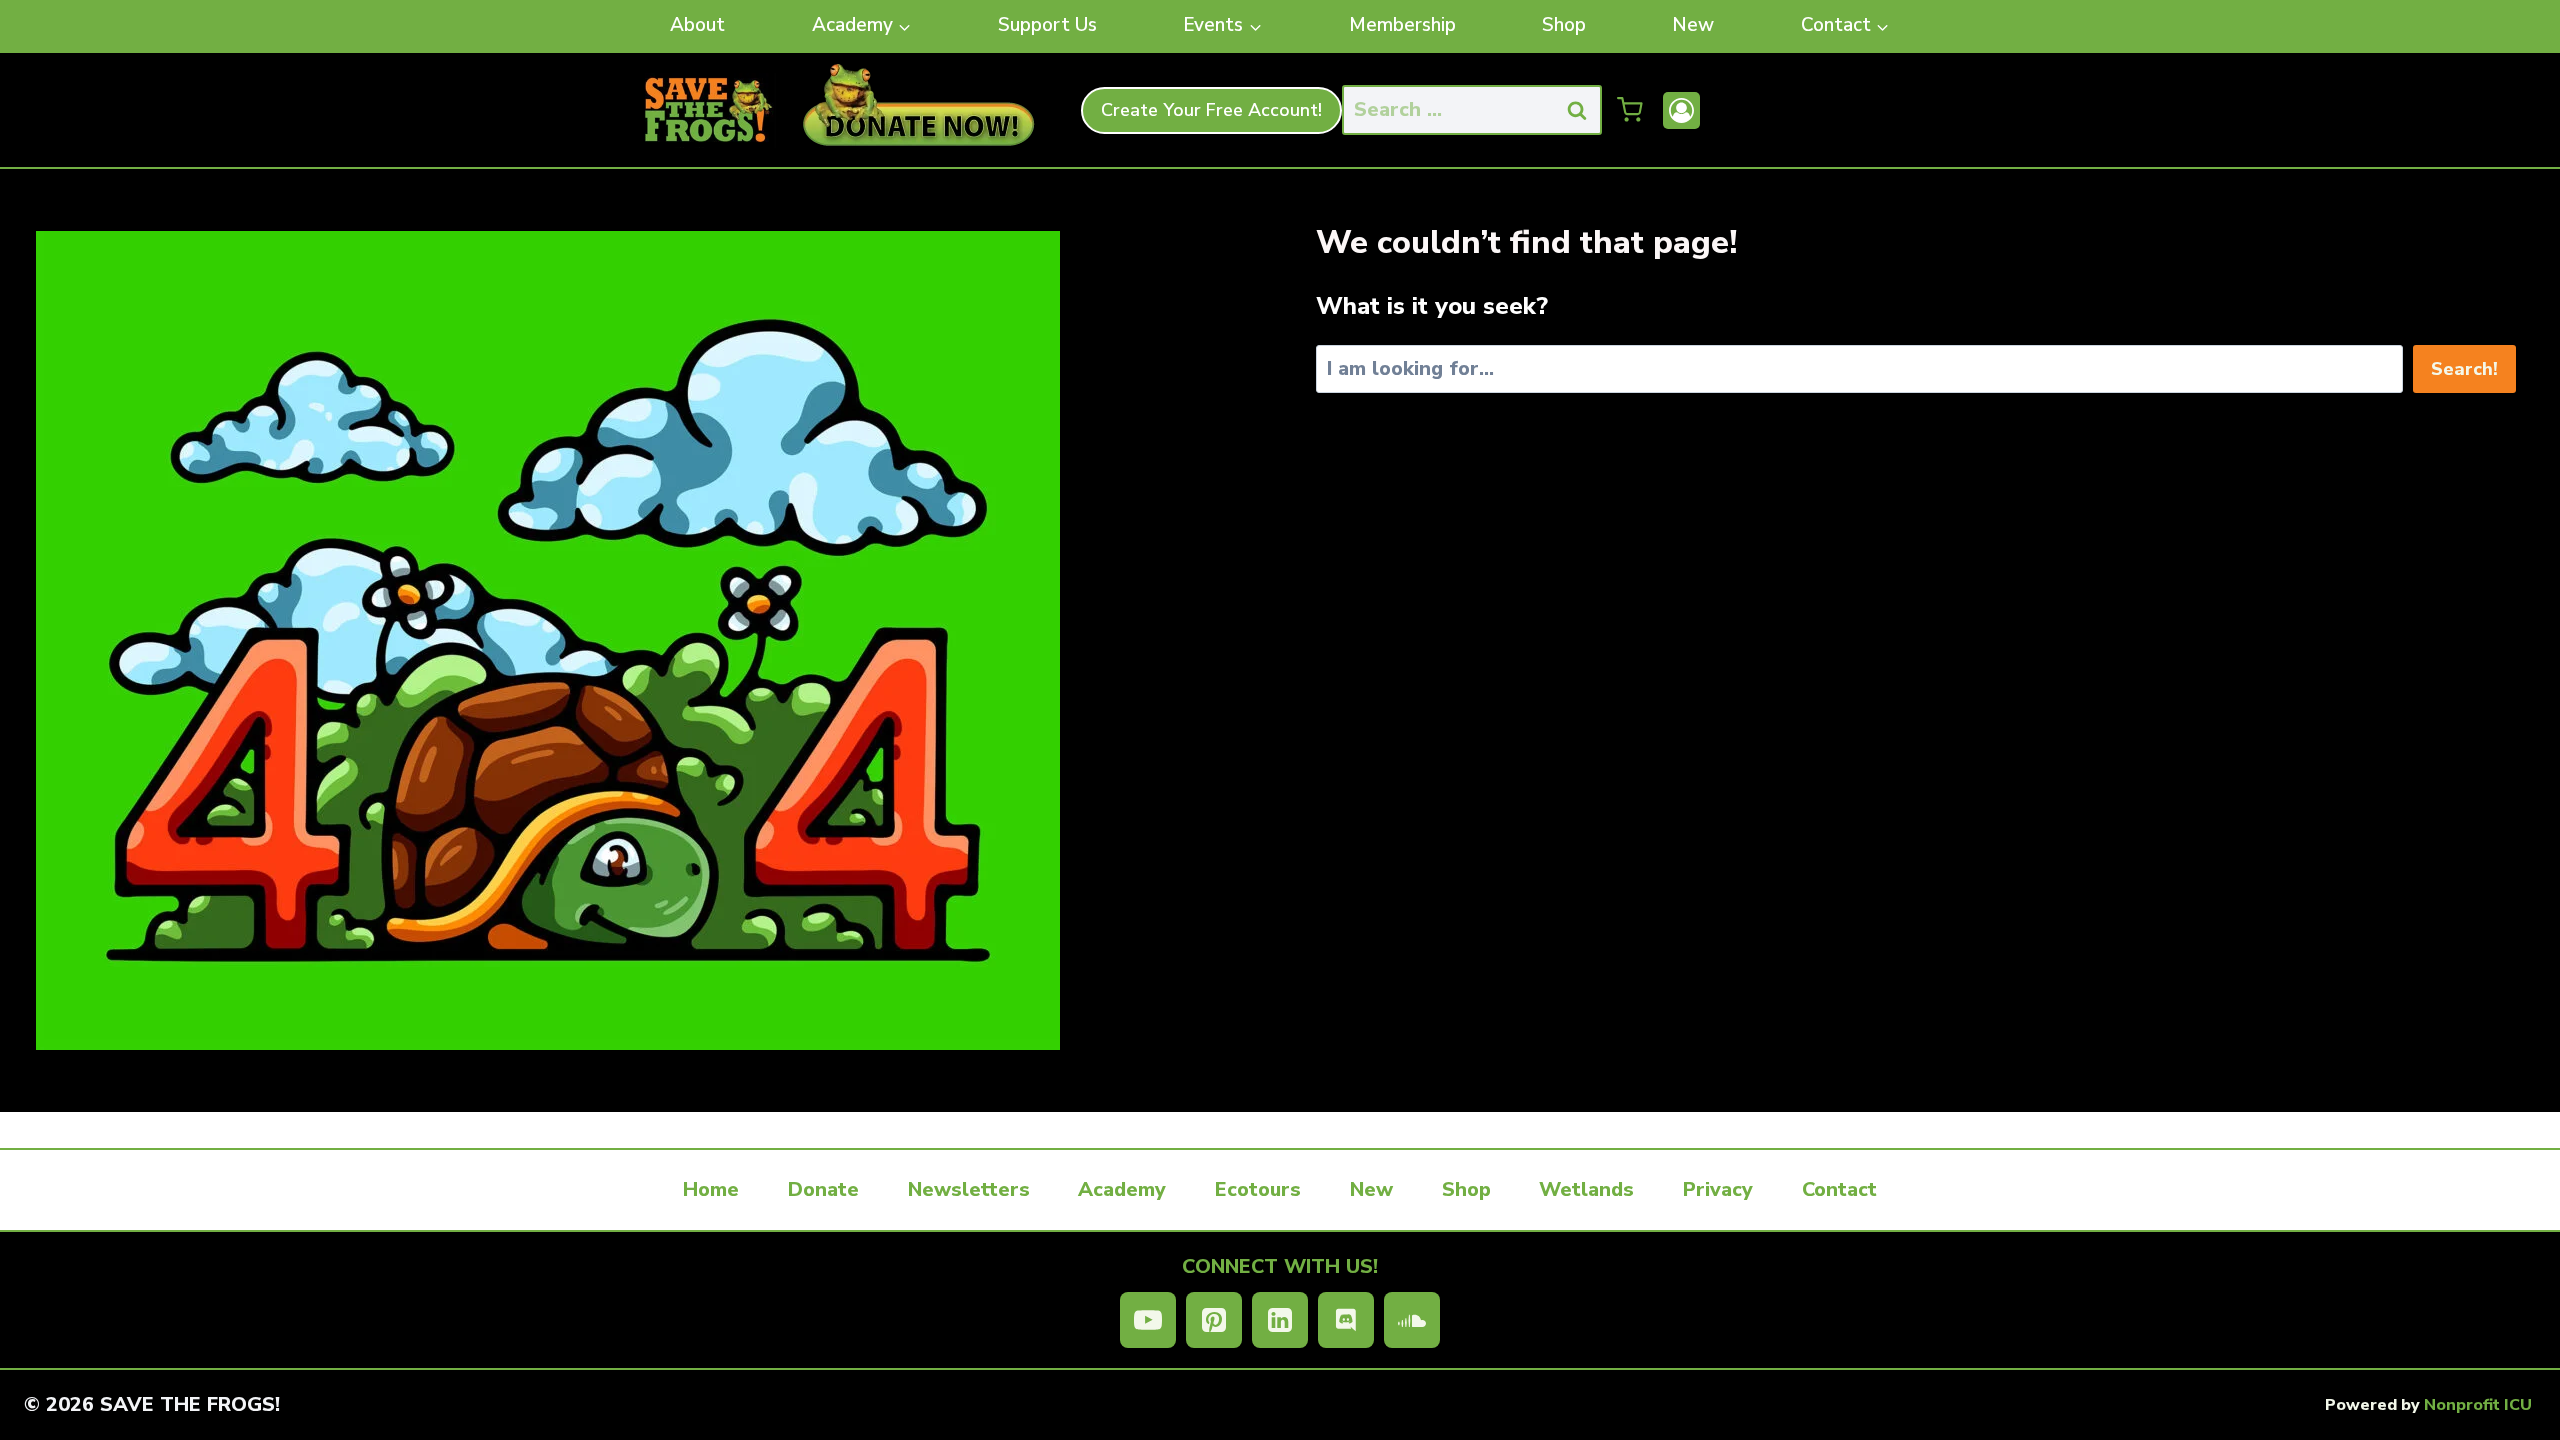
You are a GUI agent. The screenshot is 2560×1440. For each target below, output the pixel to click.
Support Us (1047, 25)
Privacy (1718, 1189)
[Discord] (1346, 1320)
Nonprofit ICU (2478, 1405)
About (697, 25)
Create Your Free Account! (1211, 110)
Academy (1122, 1189)
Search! (2464, 369)
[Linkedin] (1280, 1320)
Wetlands (1586, 1189)
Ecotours (1258, 1189)
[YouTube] (1148, 1320)
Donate (823, 1189)
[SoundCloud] (1412, 1320)
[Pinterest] (1214, 1320)
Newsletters (969, 1189)
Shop (1564, 25)
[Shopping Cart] (1630, 110)
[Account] (1681, 110)
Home (711, 1189)
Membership (1402, 25)
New (1693, 25)
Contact (1839, 1189)
